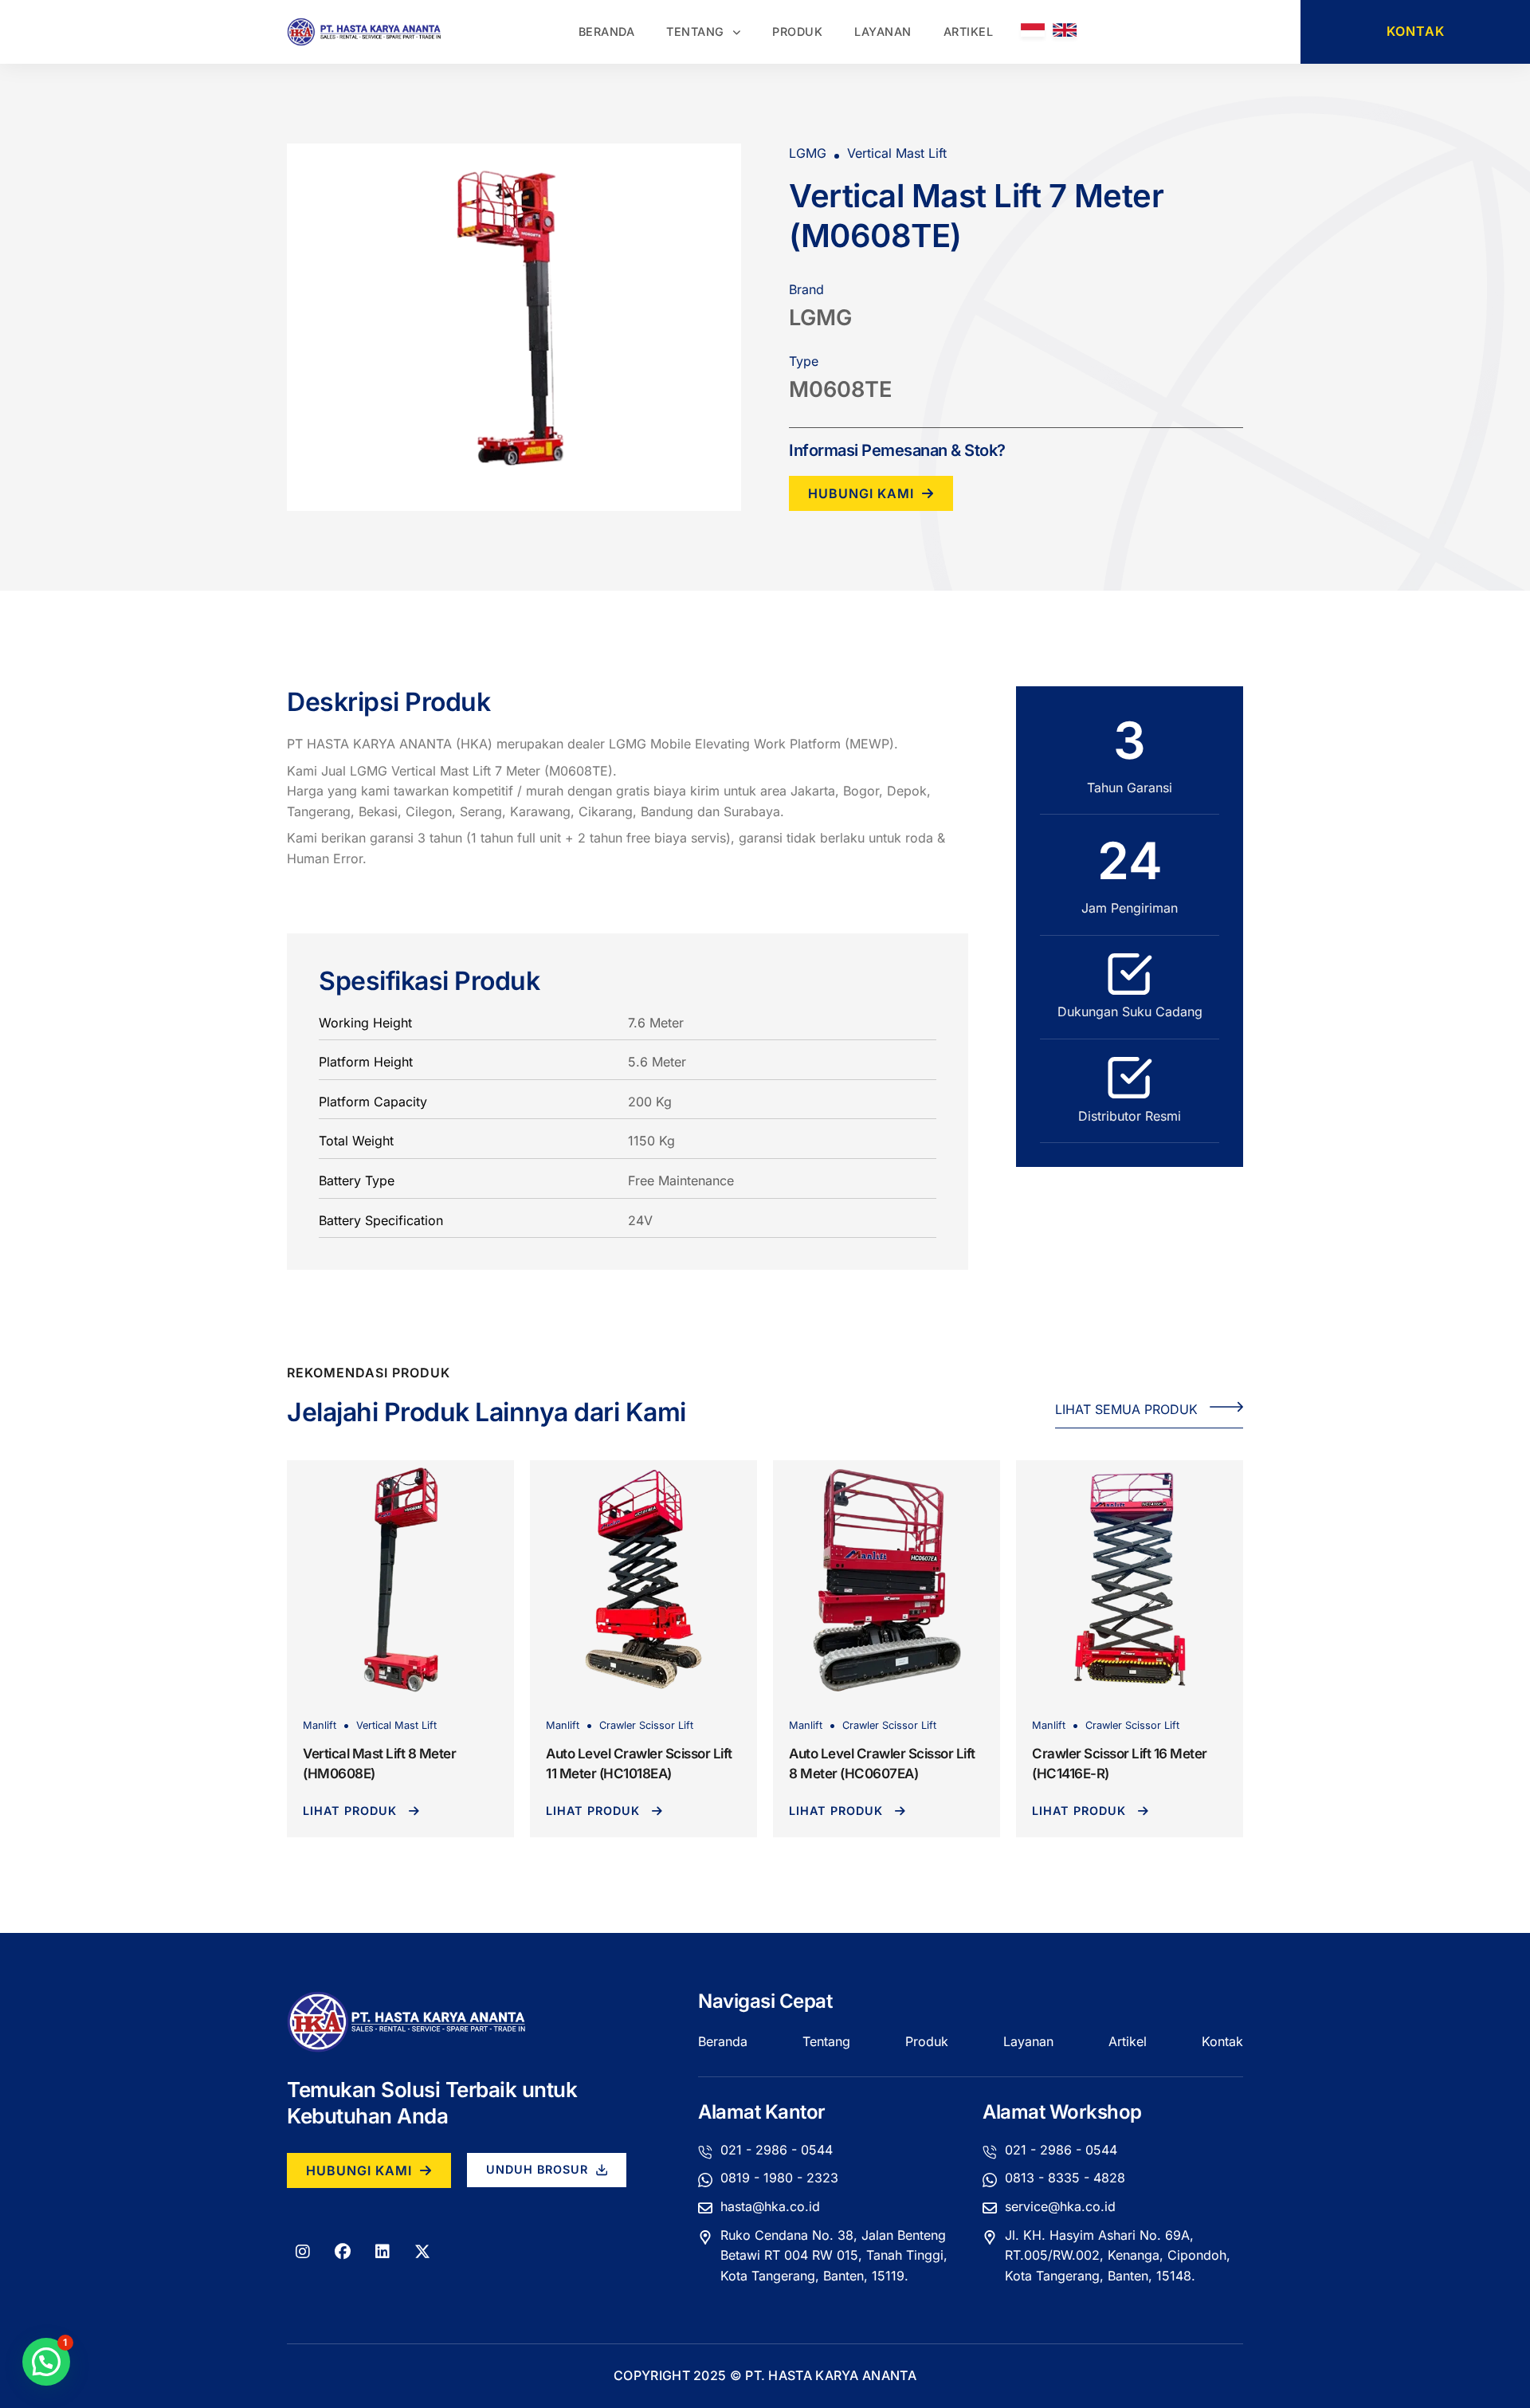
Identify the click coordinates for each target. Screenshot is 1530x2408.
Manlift (320, 1725)
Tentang (695, 31)
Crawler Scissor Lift (646, 1725)
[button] (46, 2362)
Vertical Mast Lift (396, 1725)
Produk (797, 31)
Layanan (883, 31)
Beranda (607, 31)
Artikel (969, 31)
